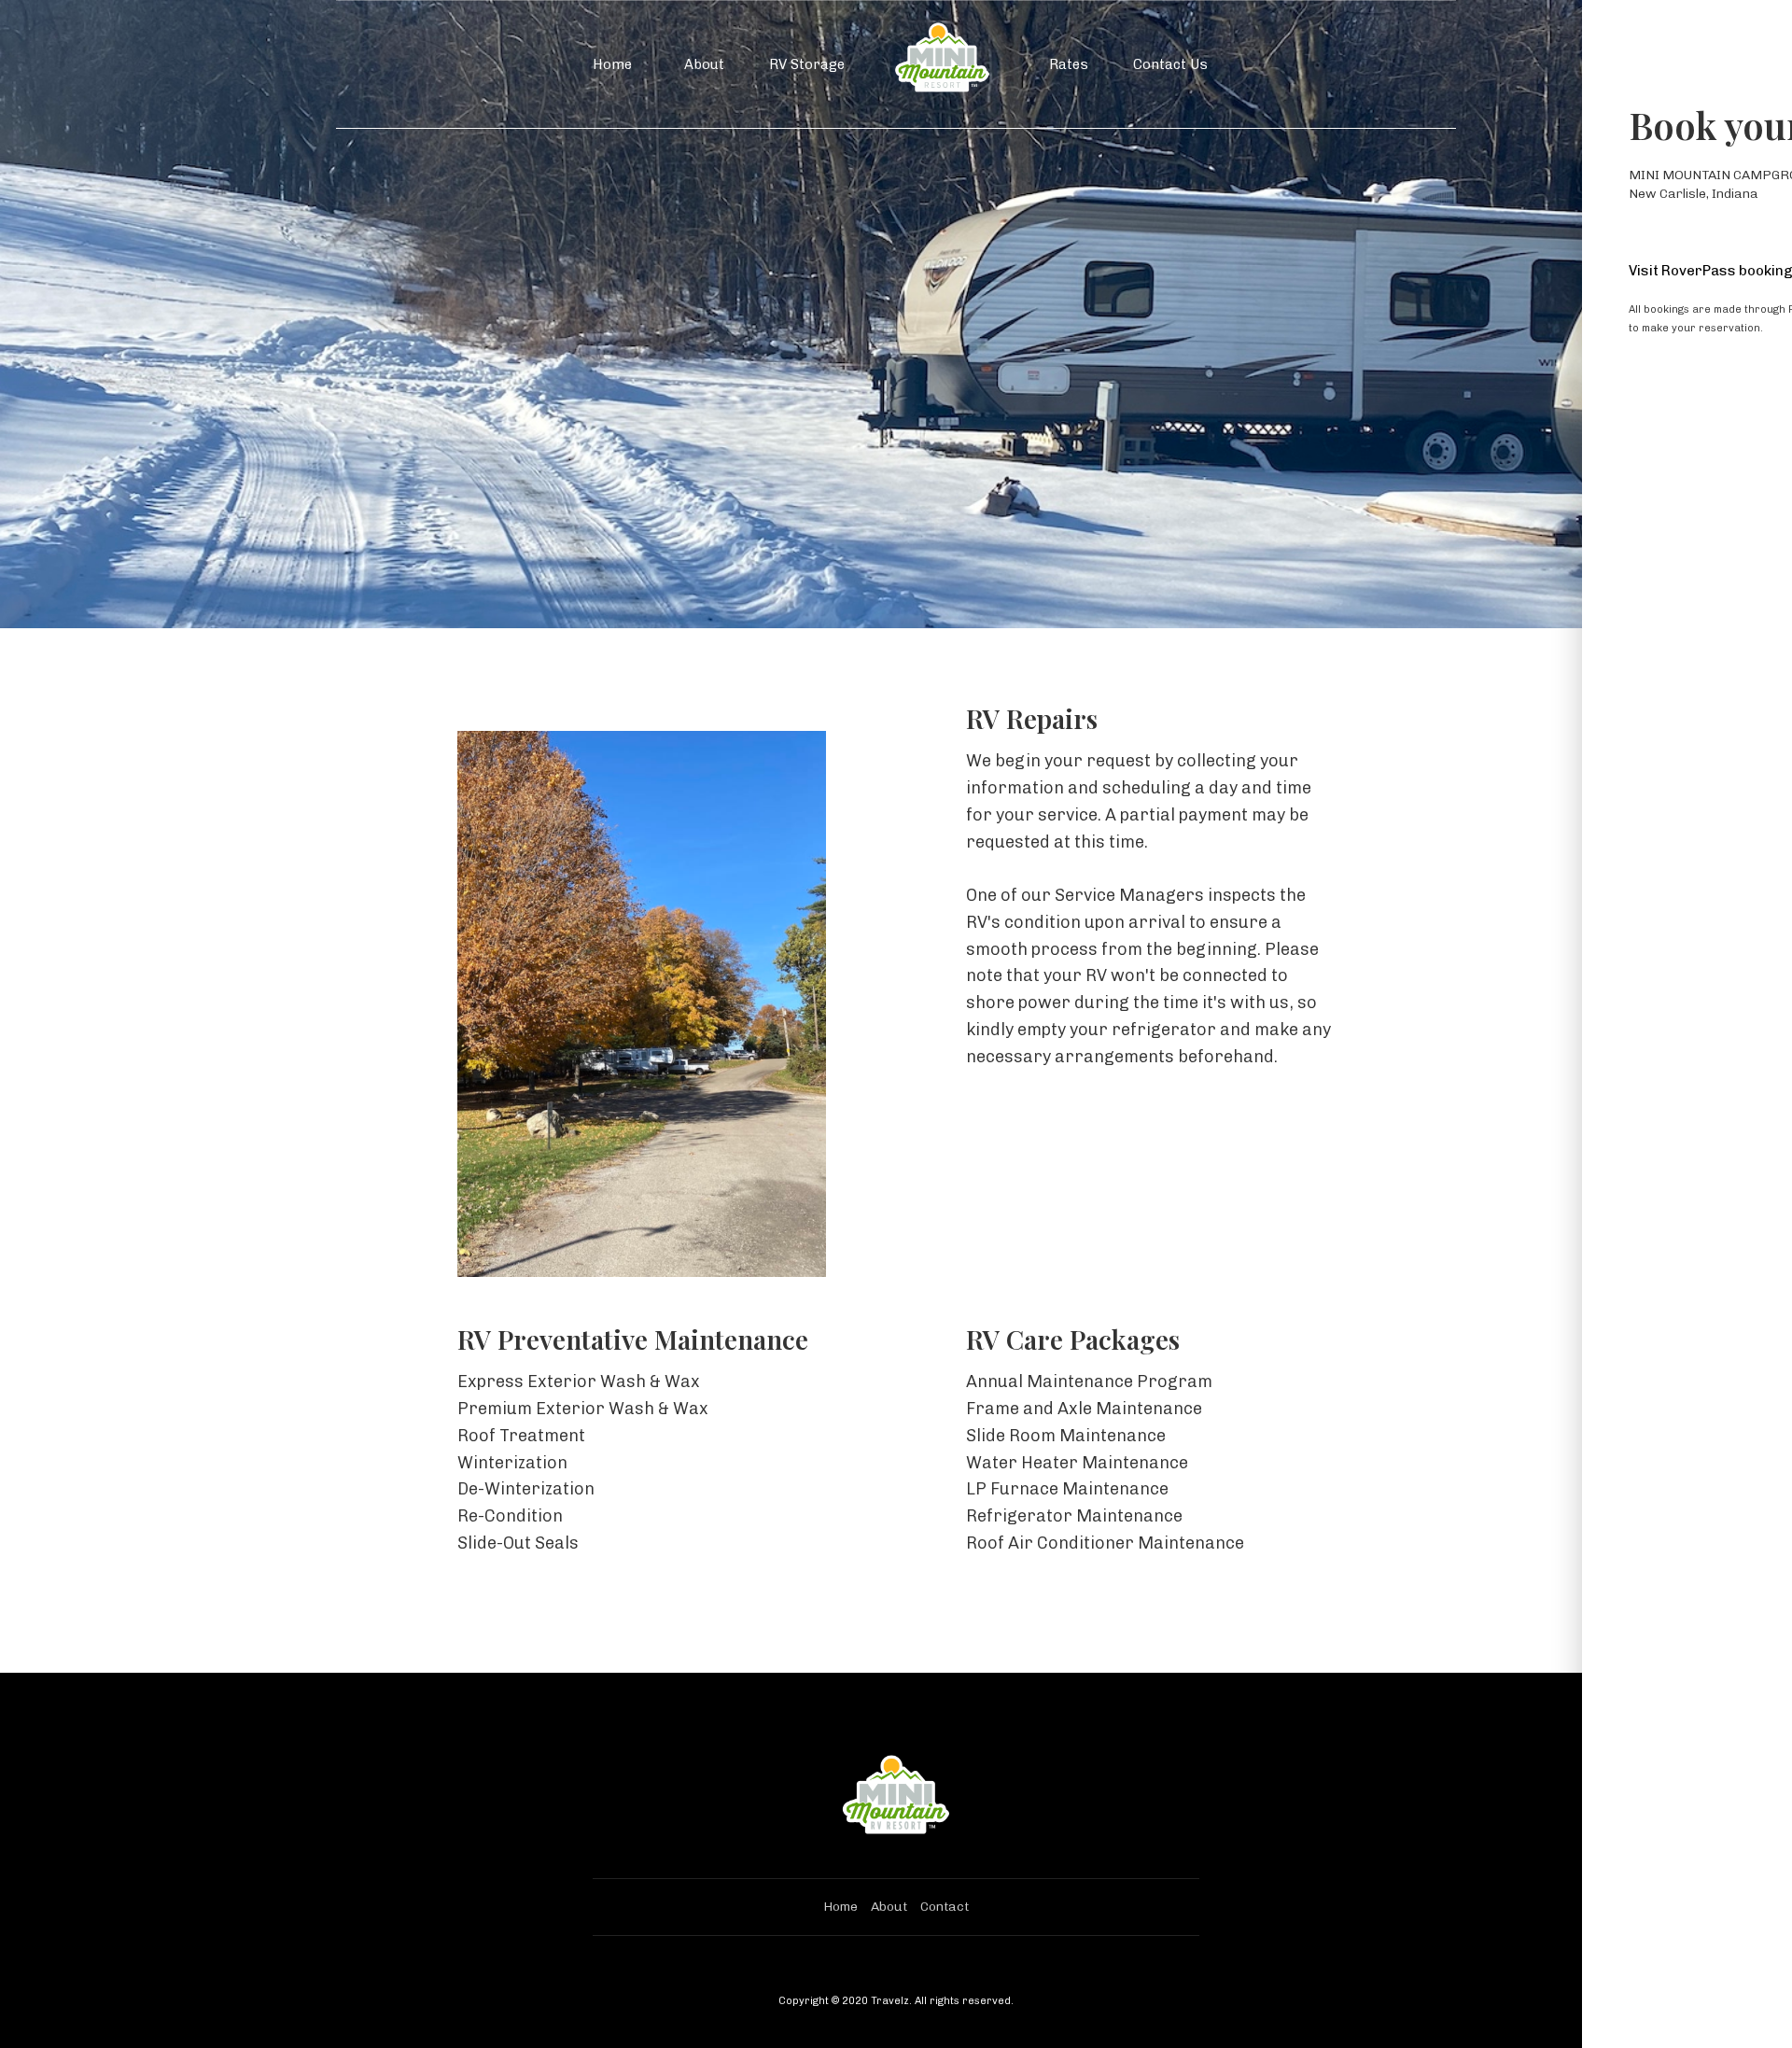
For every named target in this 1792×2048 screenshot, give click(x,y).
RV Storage (807, 64)
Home (612, 64)
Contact (945, 1907)
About (704, 64)
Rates (1069, 64)
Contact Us (1170, 64)
